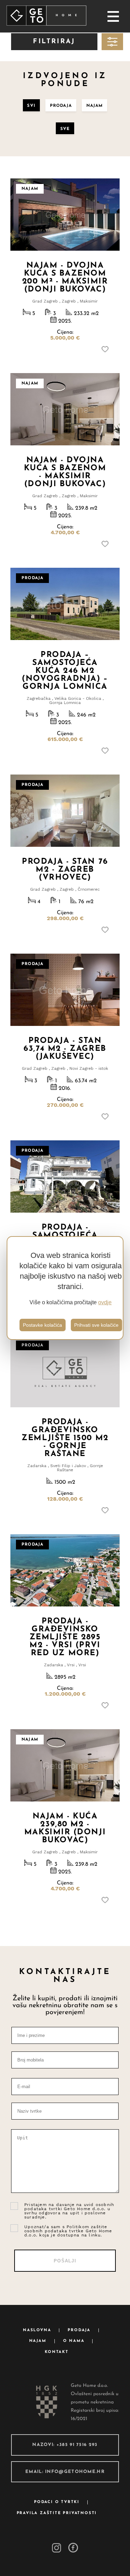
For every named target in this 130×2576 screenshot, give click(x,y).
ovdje (105, 1302)
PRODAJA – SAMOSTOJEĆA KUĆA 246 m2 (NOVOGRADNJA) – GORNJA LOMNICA (65, 671)
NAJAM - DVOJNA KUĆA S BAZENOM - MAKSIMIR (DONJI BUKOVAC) (65, 472)
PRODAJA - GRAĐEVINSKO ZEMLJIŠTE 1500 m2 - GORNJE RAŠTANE (65, 1438)
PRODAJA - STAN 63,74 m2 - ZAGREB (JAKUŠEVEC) (65, 1049)
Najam (38, 2341)
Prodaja (79, 2330)
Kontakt (57, 2352)
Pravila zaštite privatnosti (57, 2513)
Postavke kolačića (42, 1325)
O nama (74, 2341)
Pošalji (65, 2261)
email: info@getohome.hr (65, 2472)
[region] (65, 1288)
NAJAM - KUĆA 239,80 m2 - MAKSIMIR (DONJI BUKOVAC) (65, 1828)
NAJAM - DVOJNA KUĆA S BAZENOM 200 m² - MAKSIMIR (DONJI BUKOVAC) (65, 278)
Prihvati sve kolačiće (96, 1325)
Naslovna (37, 2330)
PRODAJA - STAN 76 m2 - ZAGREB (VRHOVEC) (65, 870)
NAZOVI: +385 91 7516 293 (65, 2445)
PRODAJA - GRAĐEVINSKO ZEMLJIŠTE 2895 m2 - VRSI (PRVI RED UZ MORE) (65, 1637)
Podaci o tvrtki (57, 2502)
